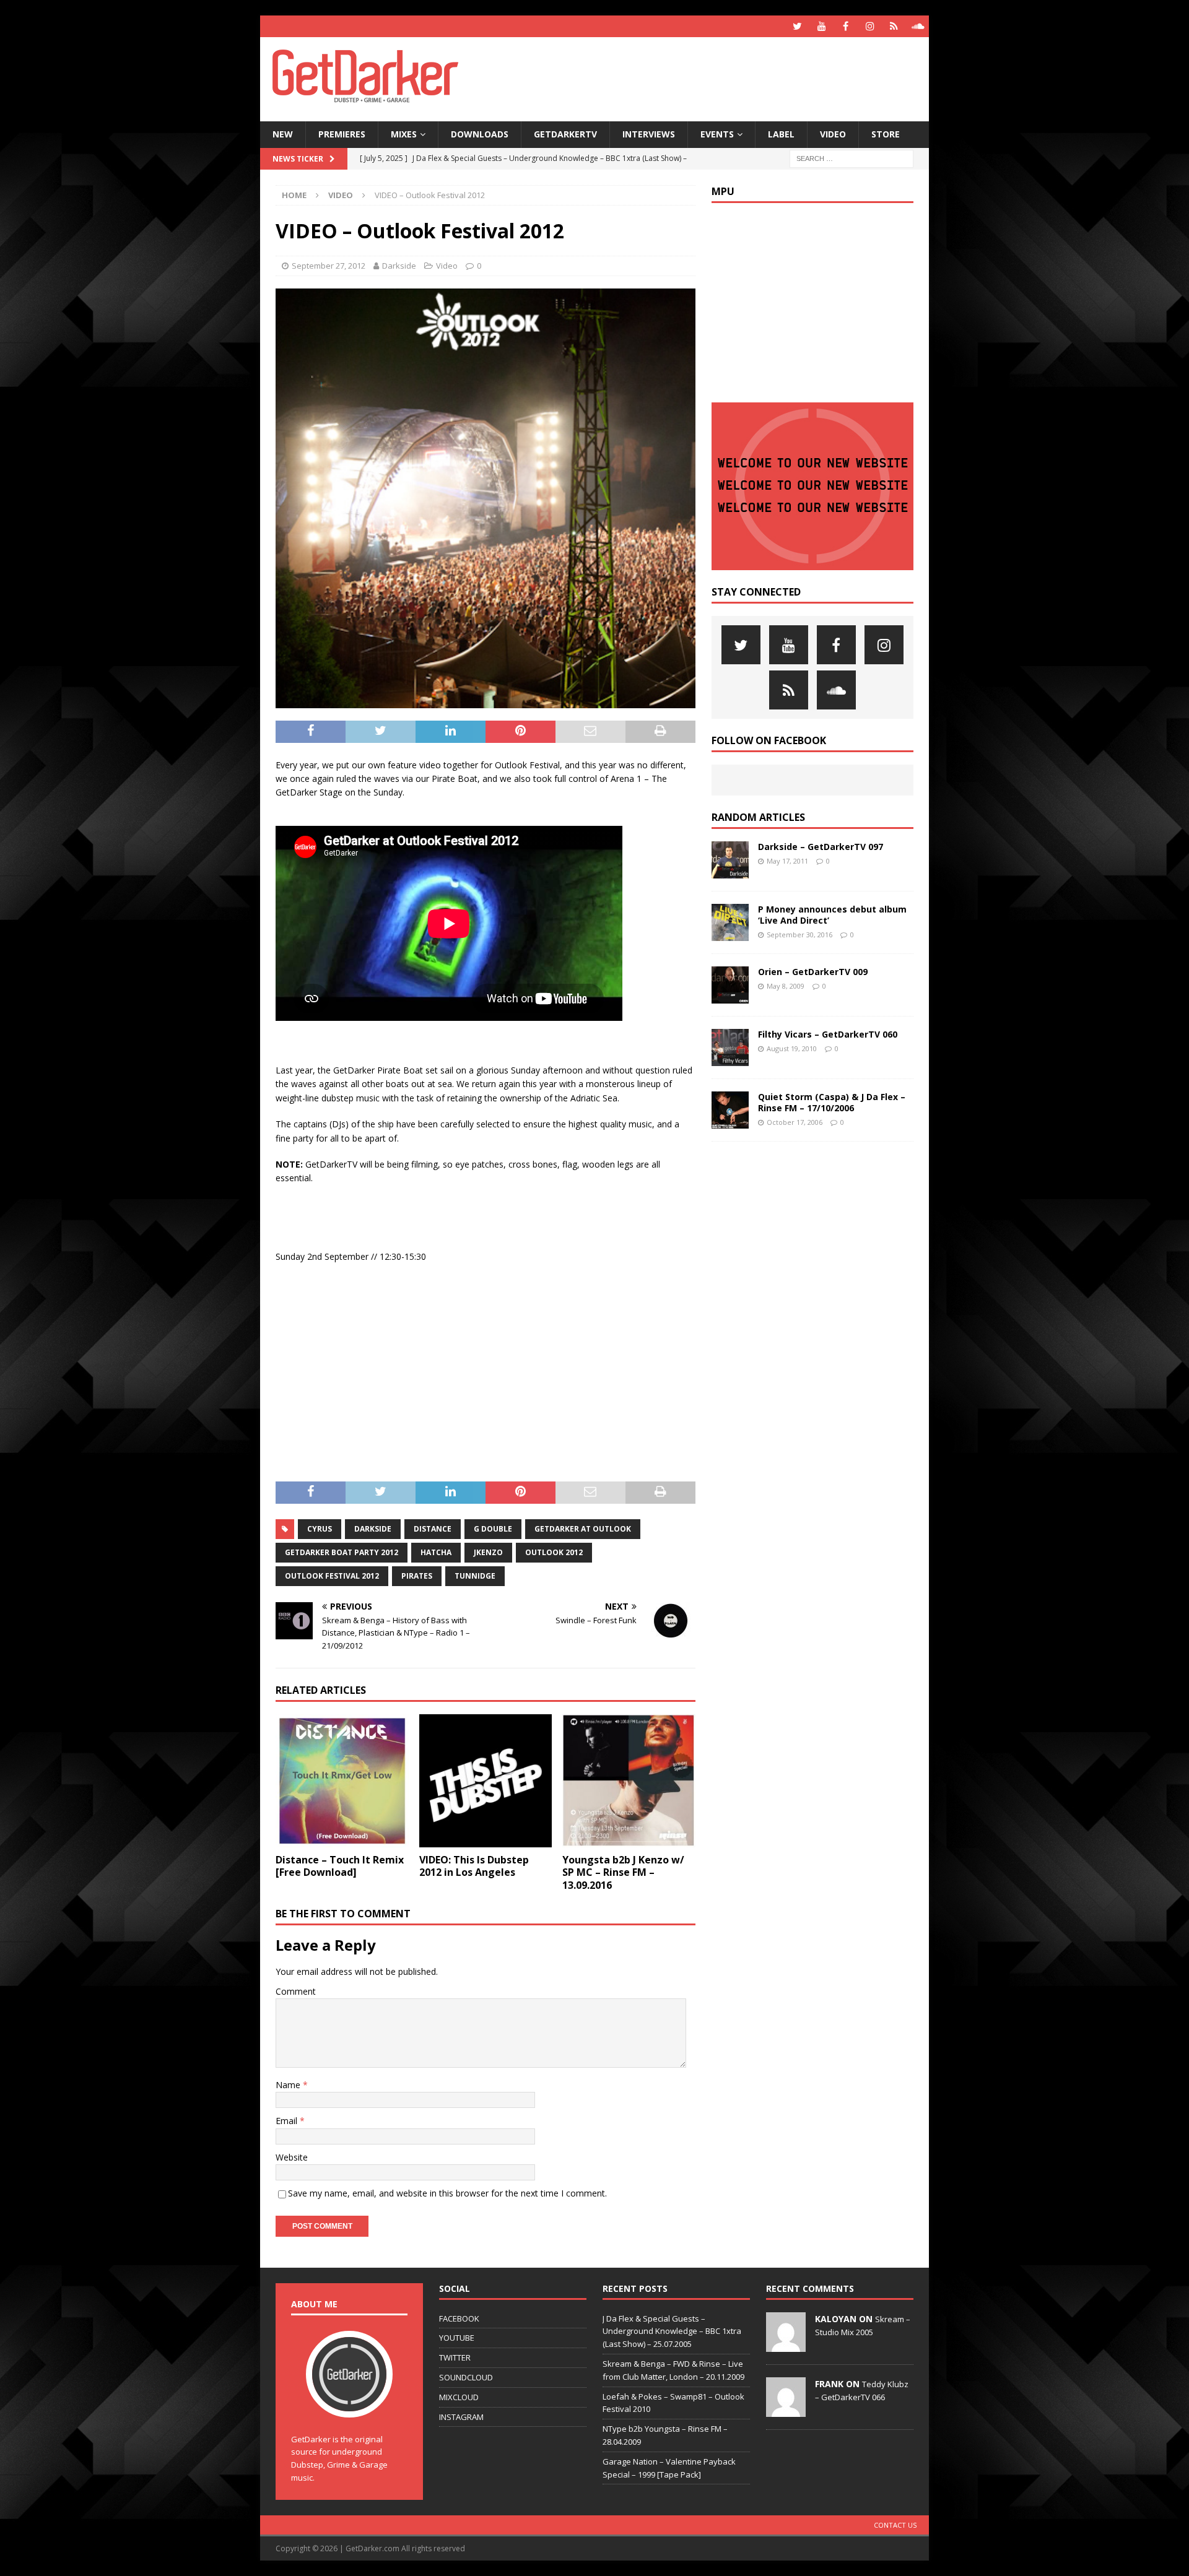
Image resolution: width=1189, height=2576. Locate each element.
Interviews (649, 134)
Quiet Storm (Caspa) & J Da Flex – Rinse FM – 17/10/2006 (832, 1102)
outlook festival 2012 (332, 1576)
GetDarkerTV (565, 134)
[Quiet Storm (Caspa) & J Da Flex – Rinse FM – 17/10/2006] (730, 1110)
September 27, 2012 (329, 266)
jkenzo (488, 1552)
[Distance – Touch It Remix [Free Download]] (342, 1781)
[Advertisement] (714, 77)
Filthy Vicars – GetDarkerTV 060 (828, 1034)
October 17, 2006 (795, 1122)
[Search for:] (851, 158)
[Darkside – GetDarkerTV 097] (730, 860)
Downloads (480, 134)
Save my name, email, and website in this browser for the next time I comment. (447, 2193)
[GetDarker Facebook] (846, 26)
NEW (283, 134)
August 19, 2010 (792, 1048)
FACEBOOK (459, 2318)
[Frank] (786, 2410)
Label (781, 134)
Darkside (399, 266)
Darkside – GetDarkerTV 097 (821, 847)
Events (717, 134)
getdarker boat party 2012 (342, 1552)
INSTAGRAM (461, 2417)
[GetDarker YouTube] (821, 26)
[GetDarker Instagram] (870, 26)
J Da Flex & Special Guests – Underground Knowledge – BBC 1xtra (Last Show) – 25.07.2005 (672, 2331)
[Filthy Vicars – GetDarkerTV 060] (730, 1047)
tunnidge (475, 1576)
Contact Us (895, 2525)
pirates (417, 1576)
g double (493, 1529)
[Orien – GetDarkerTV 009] (730, 985)
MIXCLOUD (459, 2397)
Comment (296, 1991)
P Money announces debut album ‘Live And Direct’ (832, 915)
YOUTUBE (457, 2338)
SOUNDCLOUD (466, 2377)
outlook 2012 (554, 1552)
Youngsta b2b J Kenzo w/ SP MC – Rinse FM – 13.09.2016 (623, 1873)
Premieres (342, 134)
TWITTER (455, 2357)
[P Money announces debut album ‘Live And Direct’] (730, 922)
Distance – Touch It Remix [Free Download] (340, 1866)
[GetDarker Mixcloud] (894, 26)
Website (292, 2157)
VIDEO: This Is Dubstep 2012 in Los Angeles (474, 1866)
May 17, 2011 (787, 861)
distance (433, 1529)
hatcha (436, 1552)
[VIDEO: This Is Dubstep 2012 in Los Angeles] (486, 1781)
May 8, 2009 (786, 986)
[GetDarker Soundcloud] (918, 26)
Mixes (404, 134)
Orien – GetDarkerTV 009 (813, 972)
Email (288, 2121)
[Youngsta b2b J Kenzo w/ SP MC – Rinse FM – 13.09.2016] (629, 1781)
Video (833, 134)
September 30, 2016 (799, 935)
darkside (373, 1529)
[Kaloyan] (786, 2345)
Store (886, 134)
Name (289, 2085)
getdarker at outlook (583, 1529)
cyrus (320, 1529)
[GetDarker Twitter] (797, 26)
